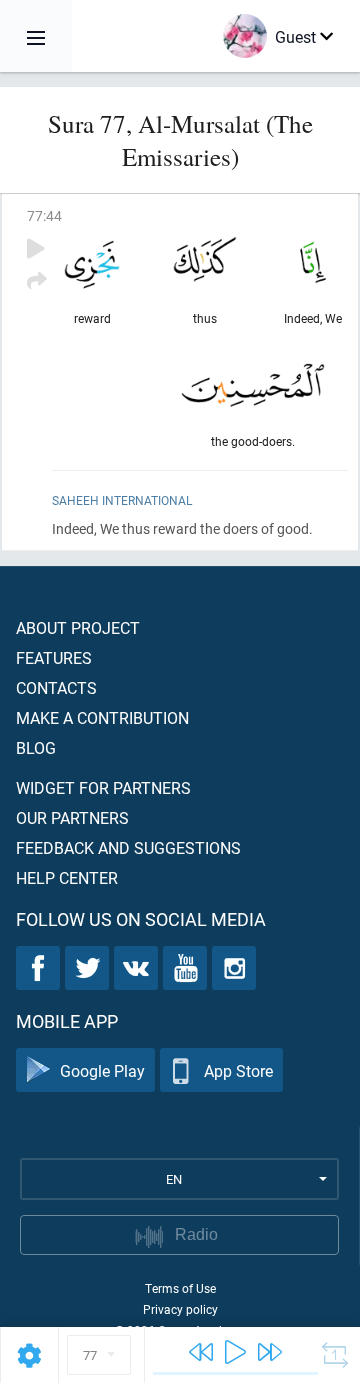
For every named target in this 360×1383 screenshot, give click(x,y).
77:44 (44, 215)
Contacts (56, 687)
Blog (36, 747)
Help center (67, 877)
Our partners (72, 817)
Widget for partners (103, 787)
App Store (238, 1070)
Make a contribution (102, 717)
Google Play (102, 1070)
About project (78, 627)
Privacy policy (180, 1309)
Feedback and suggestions (128, 847)
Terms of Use (180, 1288)
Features (54, 657)
